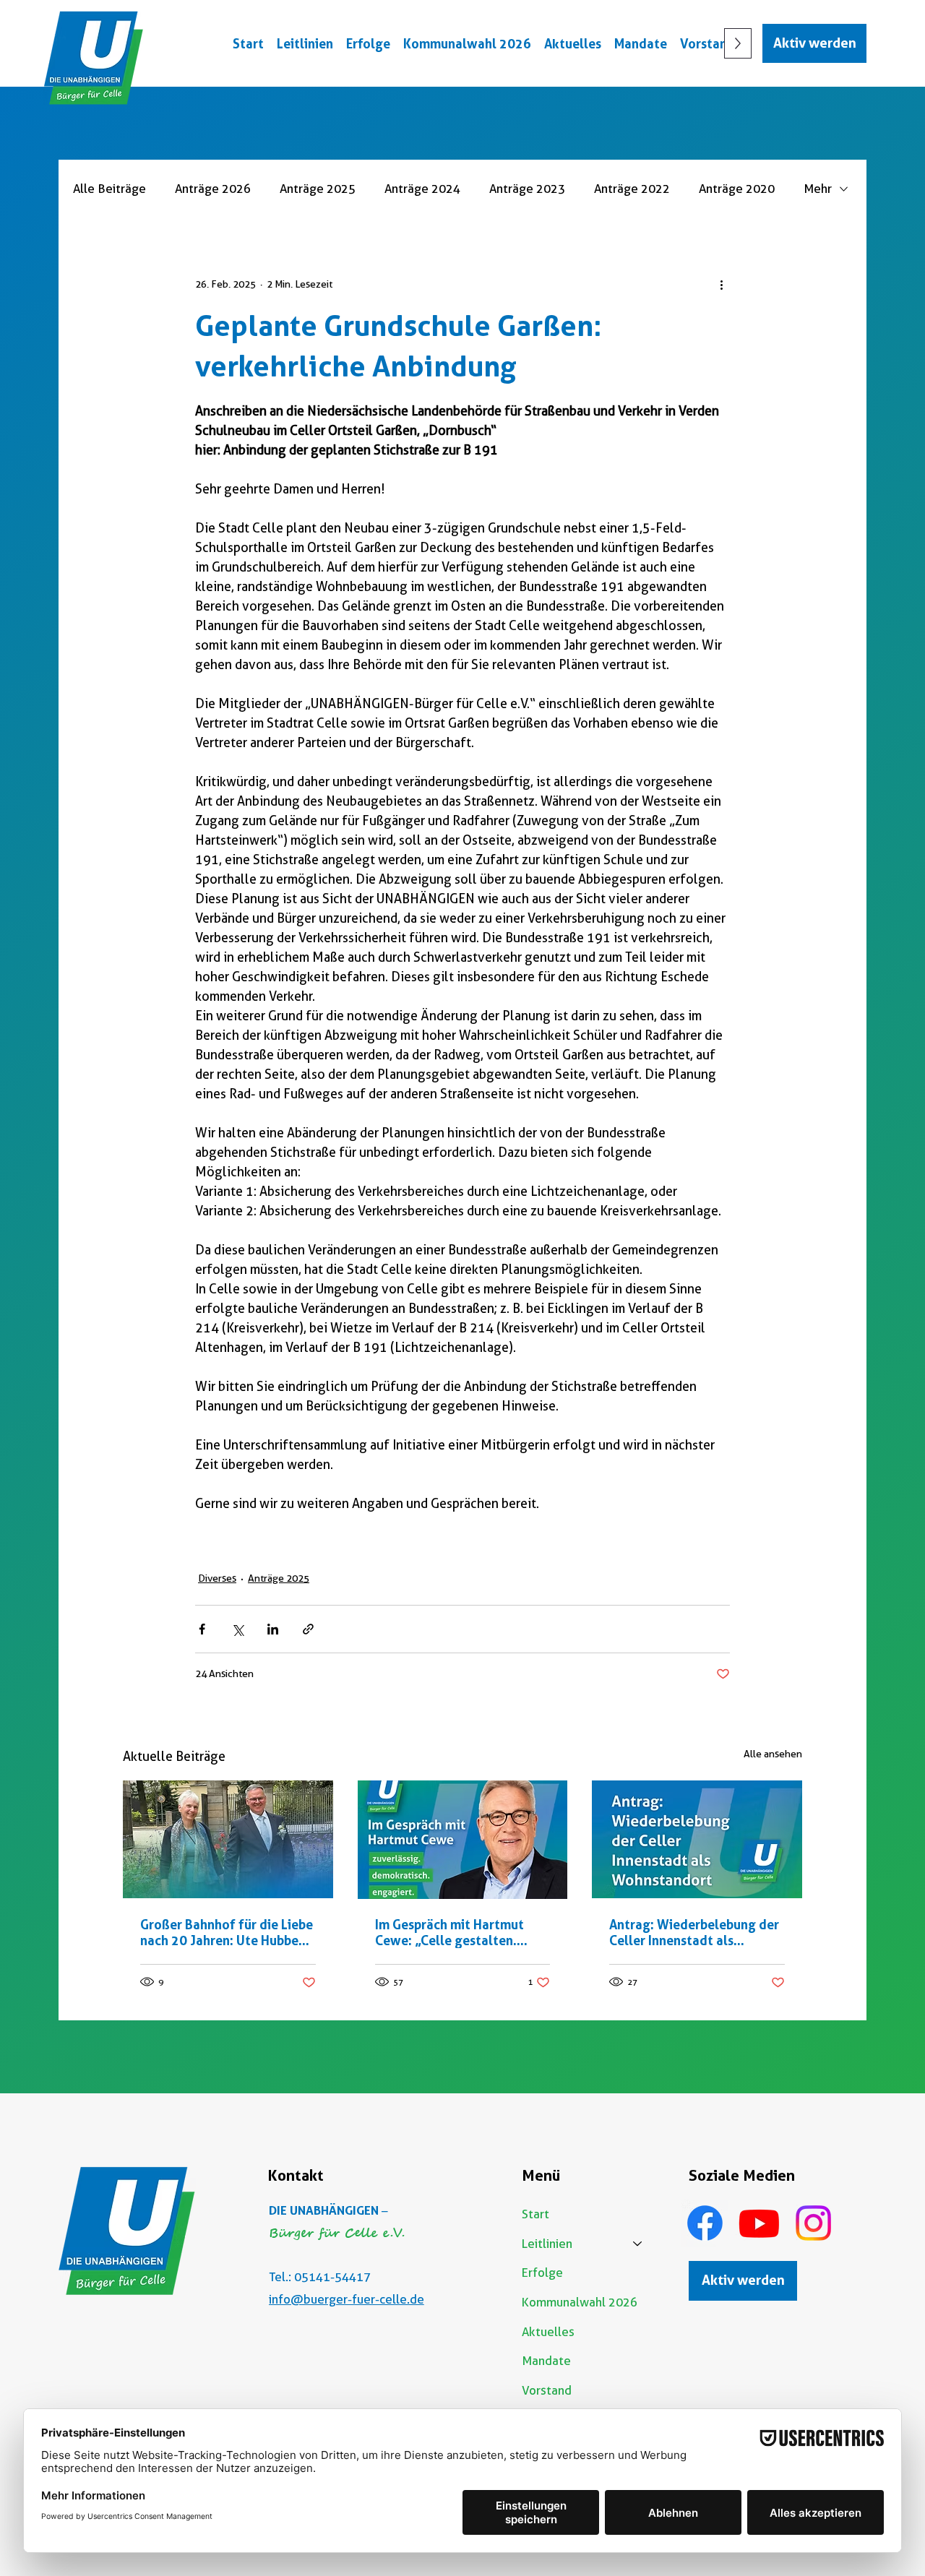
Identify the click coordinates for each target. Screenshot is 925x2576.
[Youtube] (759, 2223)
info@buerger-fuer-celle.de (347, 2299)
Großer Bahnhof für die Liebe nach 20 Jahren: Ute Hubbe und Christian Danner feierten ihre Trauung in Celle (227, 1932)
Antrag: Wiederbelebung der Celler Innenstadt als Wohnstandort (694, 1932)
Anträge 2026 (213, 189)
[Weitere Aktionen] (721, 284)
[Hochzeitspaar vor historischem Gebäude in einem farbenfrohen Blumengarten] (228, 1839)
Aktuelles (548, 2332)
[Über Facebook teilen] (202, 1629)
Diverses (217, 1578)
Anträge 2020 (737, 189)
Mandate (546, 2361)
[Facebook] (705, 2223)
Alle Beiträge (109, 189)
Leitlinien (547, 2244)
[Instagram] (813, 2223)
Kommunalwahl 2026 (580, 2302)
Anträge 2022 (632, 189)
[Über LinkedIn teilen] (273, 1629)
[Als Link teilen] (308, 1629)
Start (535, 2214)
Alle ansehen (773, 1754)
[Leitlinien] (638, 2244)
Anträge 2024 (422, 189)
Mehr (818, 189)
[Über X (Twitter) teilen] (237, 1629)
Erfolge (542, 2273)
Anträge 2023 (527, 189)
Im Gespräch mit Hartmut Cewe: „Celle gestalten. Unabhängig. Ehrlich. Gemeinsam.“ (449, 1932)
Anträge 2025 (318, 189)
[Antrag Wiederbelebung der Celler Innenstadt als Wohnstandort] (697, 1839)
